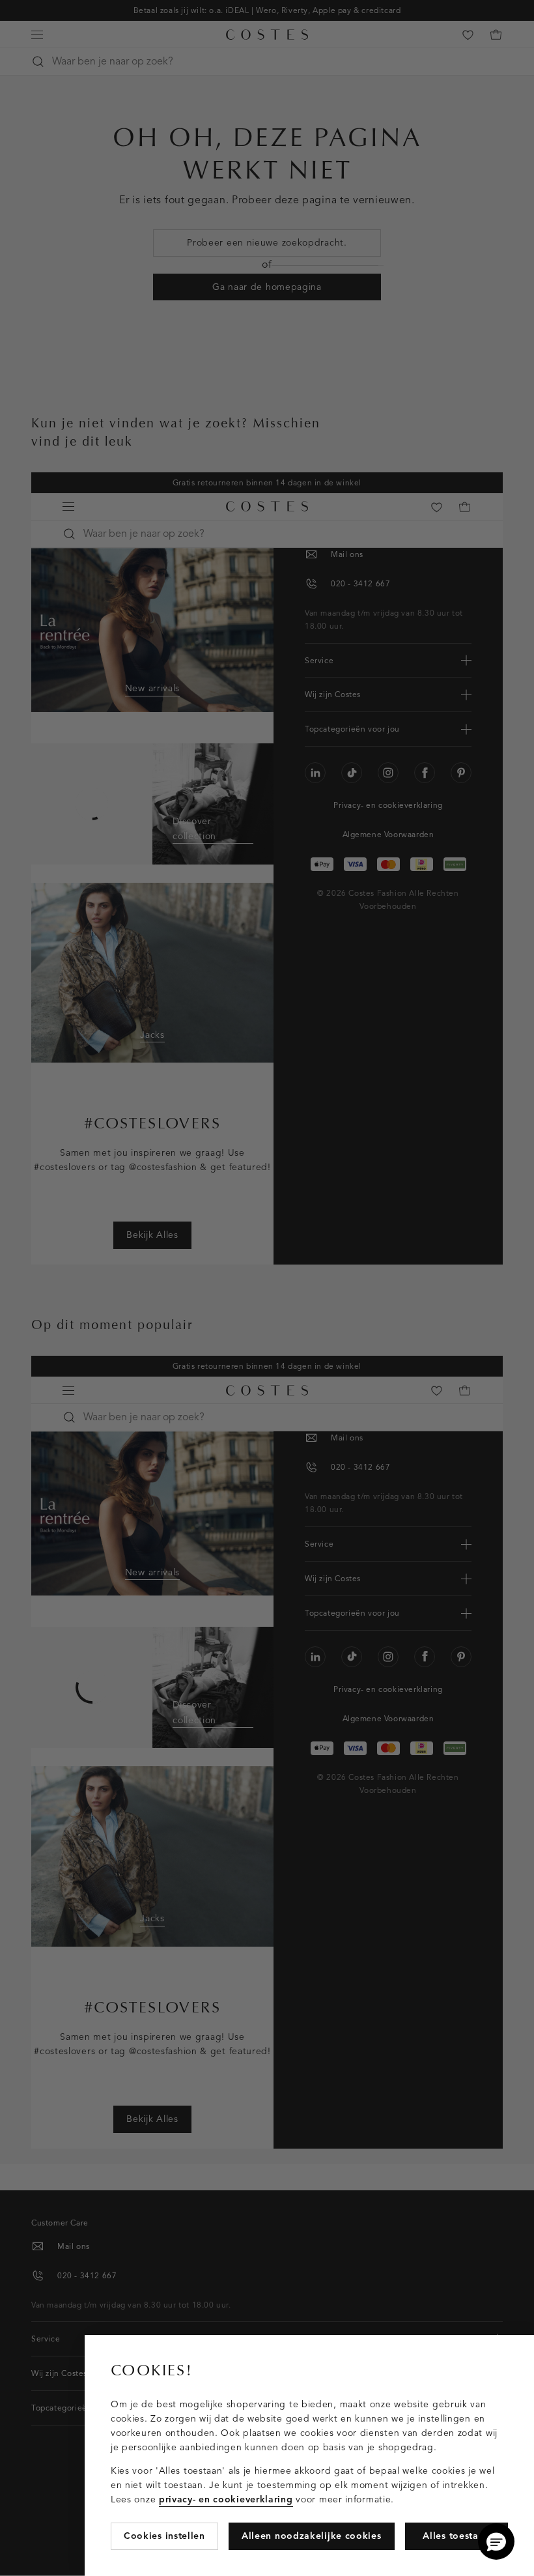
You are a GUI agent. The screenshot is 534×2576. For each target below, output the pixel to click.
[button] (496, 2541)
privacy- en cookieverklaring (226, 2499)
